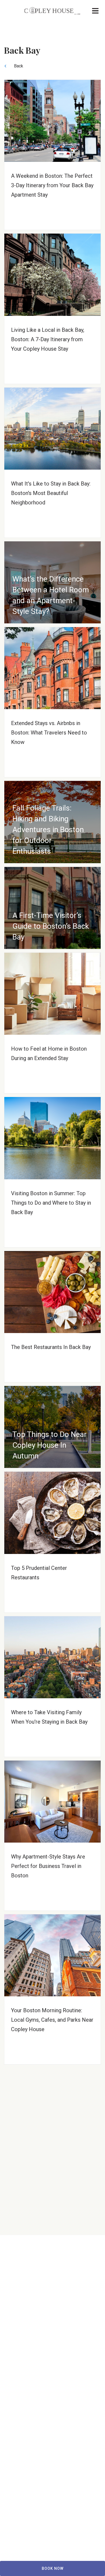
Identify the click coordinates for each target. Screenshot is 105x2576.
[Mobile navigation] (95, 12)
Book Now (53, 2568)
